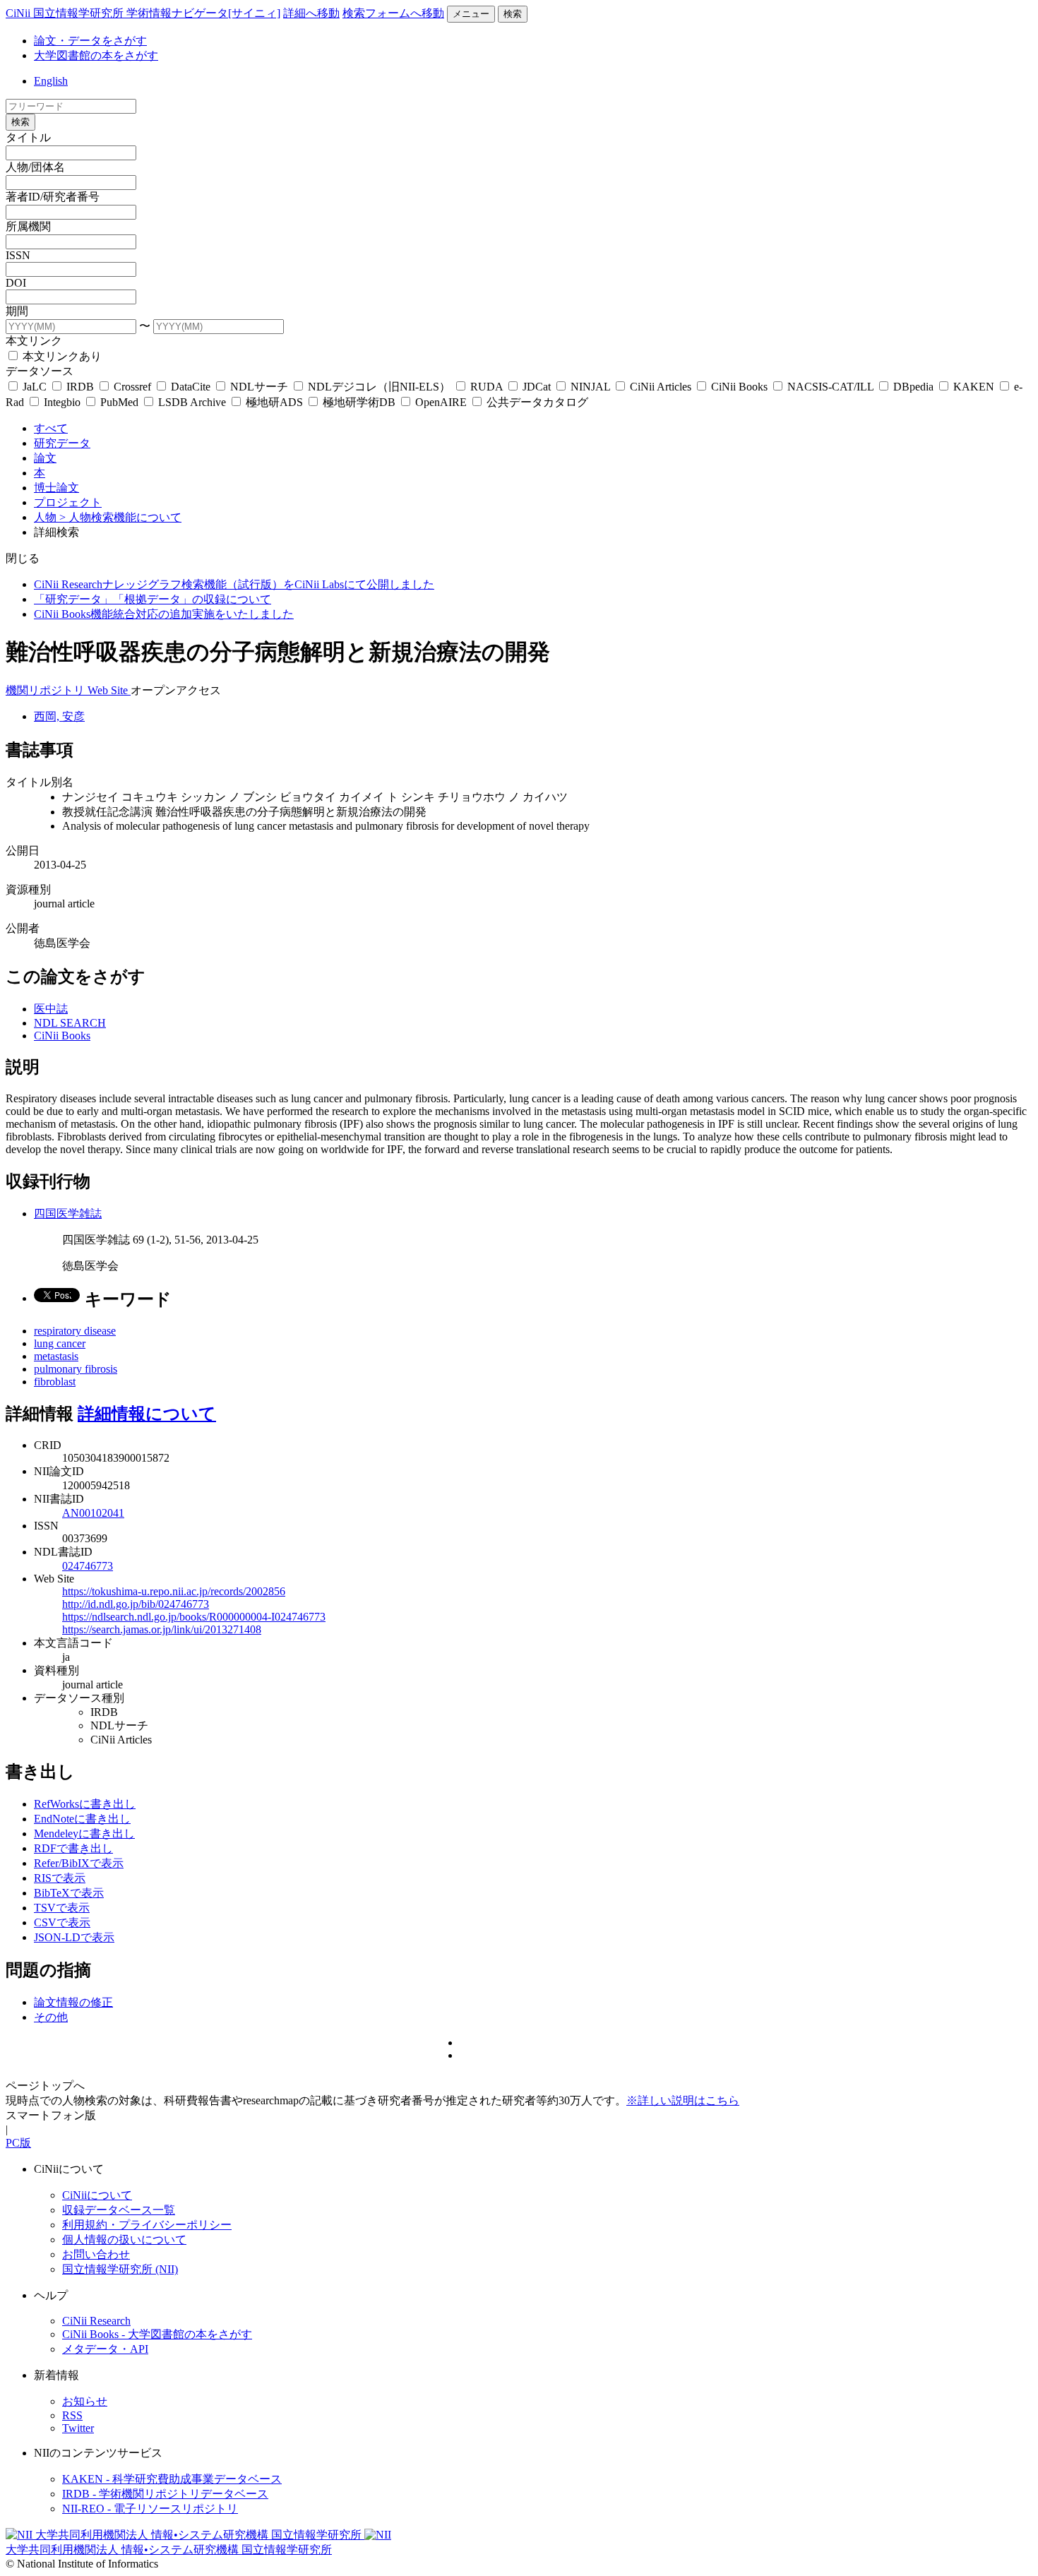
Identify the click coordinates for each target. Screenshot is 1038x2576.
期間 (17, 311)
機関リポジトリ (47, 690)
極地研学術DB (359, 402)
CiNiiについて (97, 2195)
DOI (16, 283)
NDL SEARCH (70, 1023)
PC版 (18, 2143)
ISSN (18, 255)
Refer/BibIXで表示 (79, 1863)
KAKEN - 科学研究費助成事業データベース (172, 2479)
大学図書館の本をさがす (96, 55)
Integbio (62, 402)
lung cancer (60, 1343)
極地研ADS (274, 402)
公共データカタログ (536, 402)
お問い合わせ (96, 2254)
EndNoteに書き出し (82, 1819)
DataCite (191, 387)
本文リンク (34, 341)
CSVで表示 (62, 1922)
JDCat (537, 387)
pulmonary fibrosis (76, 1369)
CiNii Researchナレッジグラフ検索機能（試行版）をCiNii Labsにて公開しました (234, 584)
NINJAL (590, 387)
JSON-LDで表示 (74, 1937)
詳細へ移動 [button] (311, 13)
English (51, 81)
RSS (72, 2415)
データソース (40, 371)
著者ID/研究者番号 (53, 197)
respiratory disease (75, 1331)
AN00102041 (93, 1513)
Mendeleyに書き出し (84, 1833)
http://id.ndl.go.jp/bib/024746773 (136, 1604)
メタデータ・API (105, 2349)
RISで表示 (60, 1878)
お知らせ (85, 2401)
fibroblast (55, 1382)
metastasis (56, 1356)
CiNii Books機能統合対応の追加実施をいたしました (164, 614)
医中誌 (51, 1009)
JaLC (35, 387)
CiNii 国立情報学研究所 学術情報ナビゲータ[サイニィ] (143, 13)
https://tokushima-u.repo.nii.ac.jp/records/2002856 (174, 1591)
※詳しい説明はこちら (683, 2100)
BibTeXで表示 (69, 1893)
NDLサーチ (259, 387)
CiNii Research (96, 2321)
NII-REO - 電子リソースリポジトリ (150, 2509)
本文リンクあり (61, 356)
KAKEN (974, 387)
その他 (51, 2017)
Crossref (132, 387)
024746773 (88, 1566)
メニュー (471, 14)
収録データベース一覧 (119, 2210)
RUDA (487, 387)
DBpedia (913, 387)
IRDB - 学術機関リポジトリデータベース (165, 2494)
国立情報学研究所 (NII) (120, 2269)
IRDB (80, 387)
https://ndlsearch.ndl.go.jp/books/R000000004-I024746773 (194, 1617)
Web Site (109, 690)
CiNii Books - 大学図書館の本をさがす (157, 2334)
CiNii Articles (661, 387)
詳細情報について (147, 1414)
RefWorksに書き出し (85, 1804)
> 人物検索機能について (120, 517)
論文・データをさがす (90, 41)
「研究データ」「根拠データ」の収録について (153, 599)
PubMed (119, 402)
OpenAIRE (441, 402)
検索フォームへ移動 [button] (393, 13)
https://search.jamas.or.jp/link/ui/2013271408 (162, 1629)
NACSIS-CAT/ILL (830, 387)
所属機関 (28, 226)
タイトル (28, 137)
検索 (513, 14)
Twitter (78, 2428)
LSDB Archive (192, 402)
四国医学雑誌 (68, 1214)
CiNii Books (739, 387)
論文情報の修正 (73, 2002)
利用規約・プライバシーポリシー (147, 2225)
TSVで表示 (62, 1908)
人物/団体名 (35, 167)
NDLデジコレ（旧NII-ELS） (379, 387)
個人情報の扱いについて (124, 2240)
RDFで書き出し (73, 1848)
